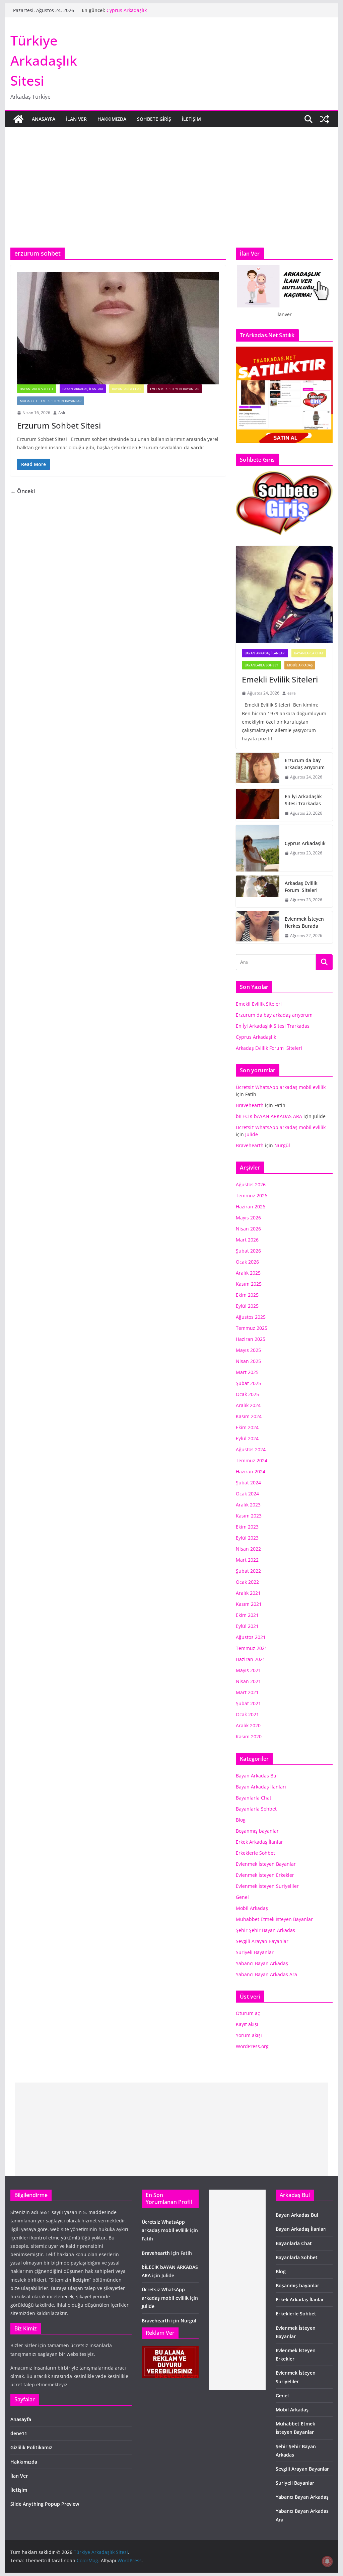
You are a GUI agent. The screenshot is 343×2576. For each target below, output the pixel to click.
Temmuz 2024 (252, 1460)
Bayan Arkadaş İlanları (83, 389)
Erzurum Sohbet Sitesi (60, 425)
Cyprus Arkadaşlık (127, 13)
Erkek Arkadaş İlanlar (259, 1842)
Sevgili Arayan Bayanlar (262, 1941)
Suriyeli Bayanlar (255, 1952)
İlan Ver (76, 119)
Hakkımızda (112, 119)
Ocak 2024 (247, 1494)
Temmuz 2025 (252, 1328)
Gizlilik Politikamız (31, 2447)
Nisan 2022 (248, 1549)
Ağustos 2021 (251, 1637)
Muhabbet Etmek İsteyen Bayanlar (51, 401)
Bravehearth (250, 1105)
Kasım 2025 (249, 1284)
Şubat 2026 (248, 1251)
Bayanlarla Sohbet (37, 389)
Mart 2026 (247, 1240)
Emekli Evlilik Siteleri (281, 679)
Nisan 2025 (248, 1361)
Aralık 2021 (248, 1593)
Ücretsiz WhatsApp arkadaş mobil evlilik (281, 1087)
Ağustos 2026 (251, 1184)
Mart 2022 (247, 1560)
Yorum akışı (249, 2035)
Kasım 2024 (249, 1416)
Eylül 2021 (247, 1626)
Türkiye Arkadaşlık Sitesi (44, 60)
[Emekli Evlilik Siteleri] (284, 594)
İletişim (191, 119)
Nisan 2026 (248, 1229)
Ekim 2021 (247, 1615)
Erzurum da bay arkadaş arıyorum (305, 764)
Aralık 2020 (248, 1725)
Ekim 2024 (247, 1427)
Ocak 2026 (247, 1262)
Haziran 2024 (251, 1471)
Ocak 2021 (247, 1714)
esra (292, 693)
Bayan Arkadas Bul (257, 1776)
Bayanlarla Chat (127, 389)
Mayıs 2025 (248, 1350)
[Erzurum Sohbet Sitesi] (118, 328)
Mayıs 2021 (248, 1670)
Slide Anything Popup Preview (45, 2504)
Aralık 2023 (248, 1505)
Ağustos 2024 (251, 1449)
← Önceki (23, 491)
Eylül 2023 (247, 1538)
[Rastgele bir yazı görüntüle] (325, 119)
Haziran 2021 (251, 1659)
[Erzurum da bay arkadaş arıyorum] (258, 769)
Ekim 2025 (247, 1295)
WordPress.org (252, 2046)
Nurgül (282, 1145)
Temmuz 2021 (252, 1648)
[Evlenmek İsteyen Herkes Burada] (258, 927)
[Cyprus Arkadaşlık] (258, 848)
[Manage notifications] (327, 2561)
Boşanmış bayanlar (257, 1831)
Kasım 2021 (249, 1604)
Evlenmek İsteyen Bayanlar (175, 389)
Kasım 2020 (249, 1736)
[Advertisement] (171, 197)
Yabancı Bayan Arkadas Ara (266, 1974)
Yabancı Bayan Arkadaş (262, 1963)
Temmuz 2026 (252, 1195)
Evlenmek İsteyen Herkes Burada (304, 922)
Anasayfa (44, 119)
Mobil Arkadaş (300, 665)
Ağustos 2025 (251, 1317)
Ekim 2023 (247, 1527)
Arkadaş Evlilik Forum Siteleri (301, 887)
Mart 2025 (247, 1372)
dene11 (19, 2433)
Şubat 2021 (248, 1703)
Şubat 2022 (248, 1571)
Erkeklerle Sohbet (255, 1853)
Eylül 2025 (247, 1306)
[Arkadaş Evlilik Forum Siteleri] (258, 892)
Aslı (62, 413)
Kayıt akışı (247, 2024)
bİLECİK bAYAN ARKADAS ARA (269, 1116)
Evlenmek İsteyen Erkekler (265, 1875)
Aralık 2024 (248, 1405)
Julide (252, 1134)
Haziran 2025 (251, 1339)
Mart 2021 (247, 1692)
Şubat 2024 (248, 1483)
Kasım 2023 (249, 1516)
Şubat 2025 (248, 1383)
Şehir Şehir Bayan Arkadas (265, 1930)
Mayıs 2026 (248, 1218)
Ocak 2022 (247, 1582)
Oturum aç (248, 2013)
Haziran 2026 (251, 1207)
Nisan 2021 (248, 1681)
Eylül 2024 (247, 1438)
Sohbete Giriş (154, 119)
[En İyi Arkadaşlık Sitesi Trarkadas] (258, 805)
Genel (242, 1897)
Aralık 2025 (248, 1273)
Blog (241, 1820)
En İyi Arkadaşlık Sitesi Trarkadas (303, 800)
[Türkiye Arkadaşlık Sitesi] (18, 119)
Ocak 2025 (247, 1394)
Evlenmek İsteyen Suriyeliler (267, 1886)
